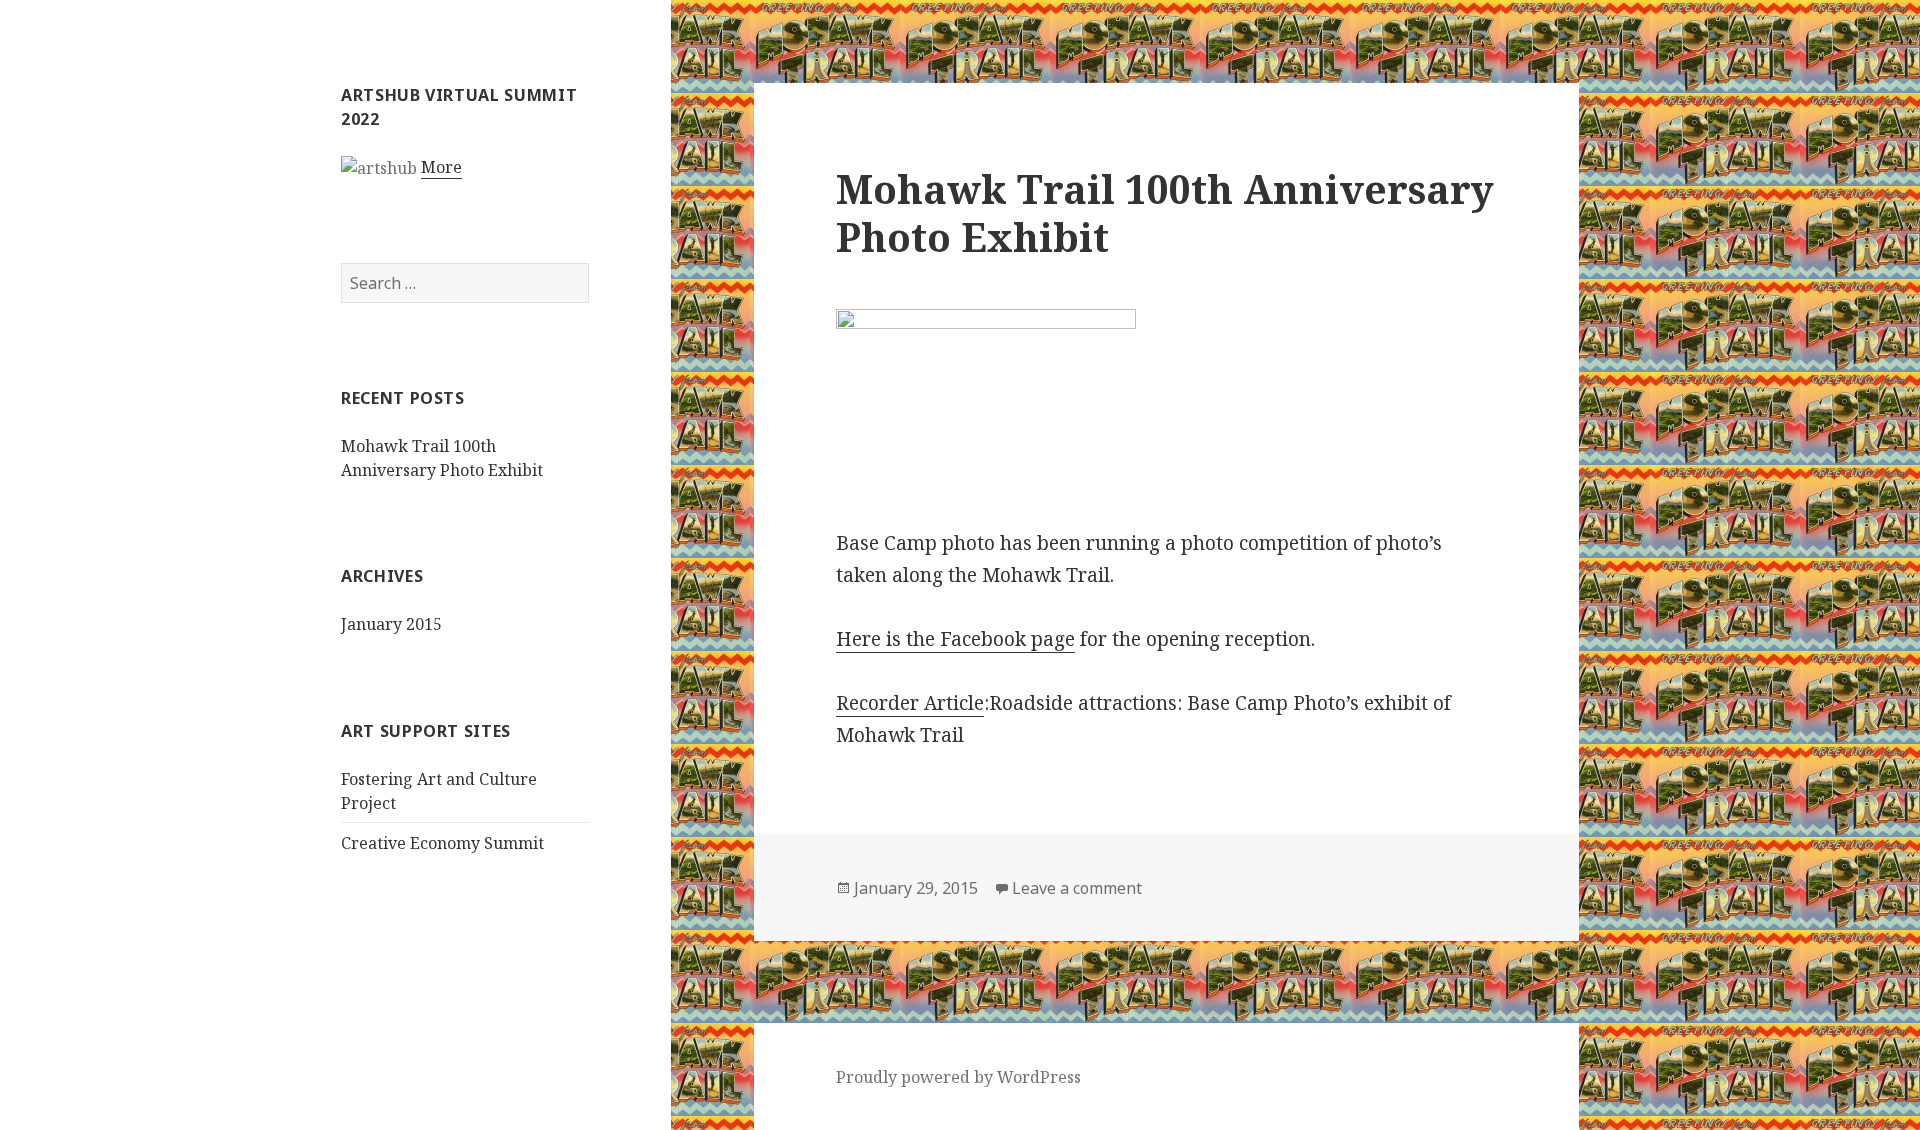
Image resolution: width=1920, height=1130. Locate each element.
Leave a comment (1077, 888)
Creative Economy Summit (442, 843)
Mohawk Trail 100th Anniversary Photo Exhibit (1165, 212)
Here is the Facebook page (955, 639)
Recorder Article (910, 703)
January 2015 (391, 624)
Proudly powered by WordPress (958, 1077)
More (441, 167)
